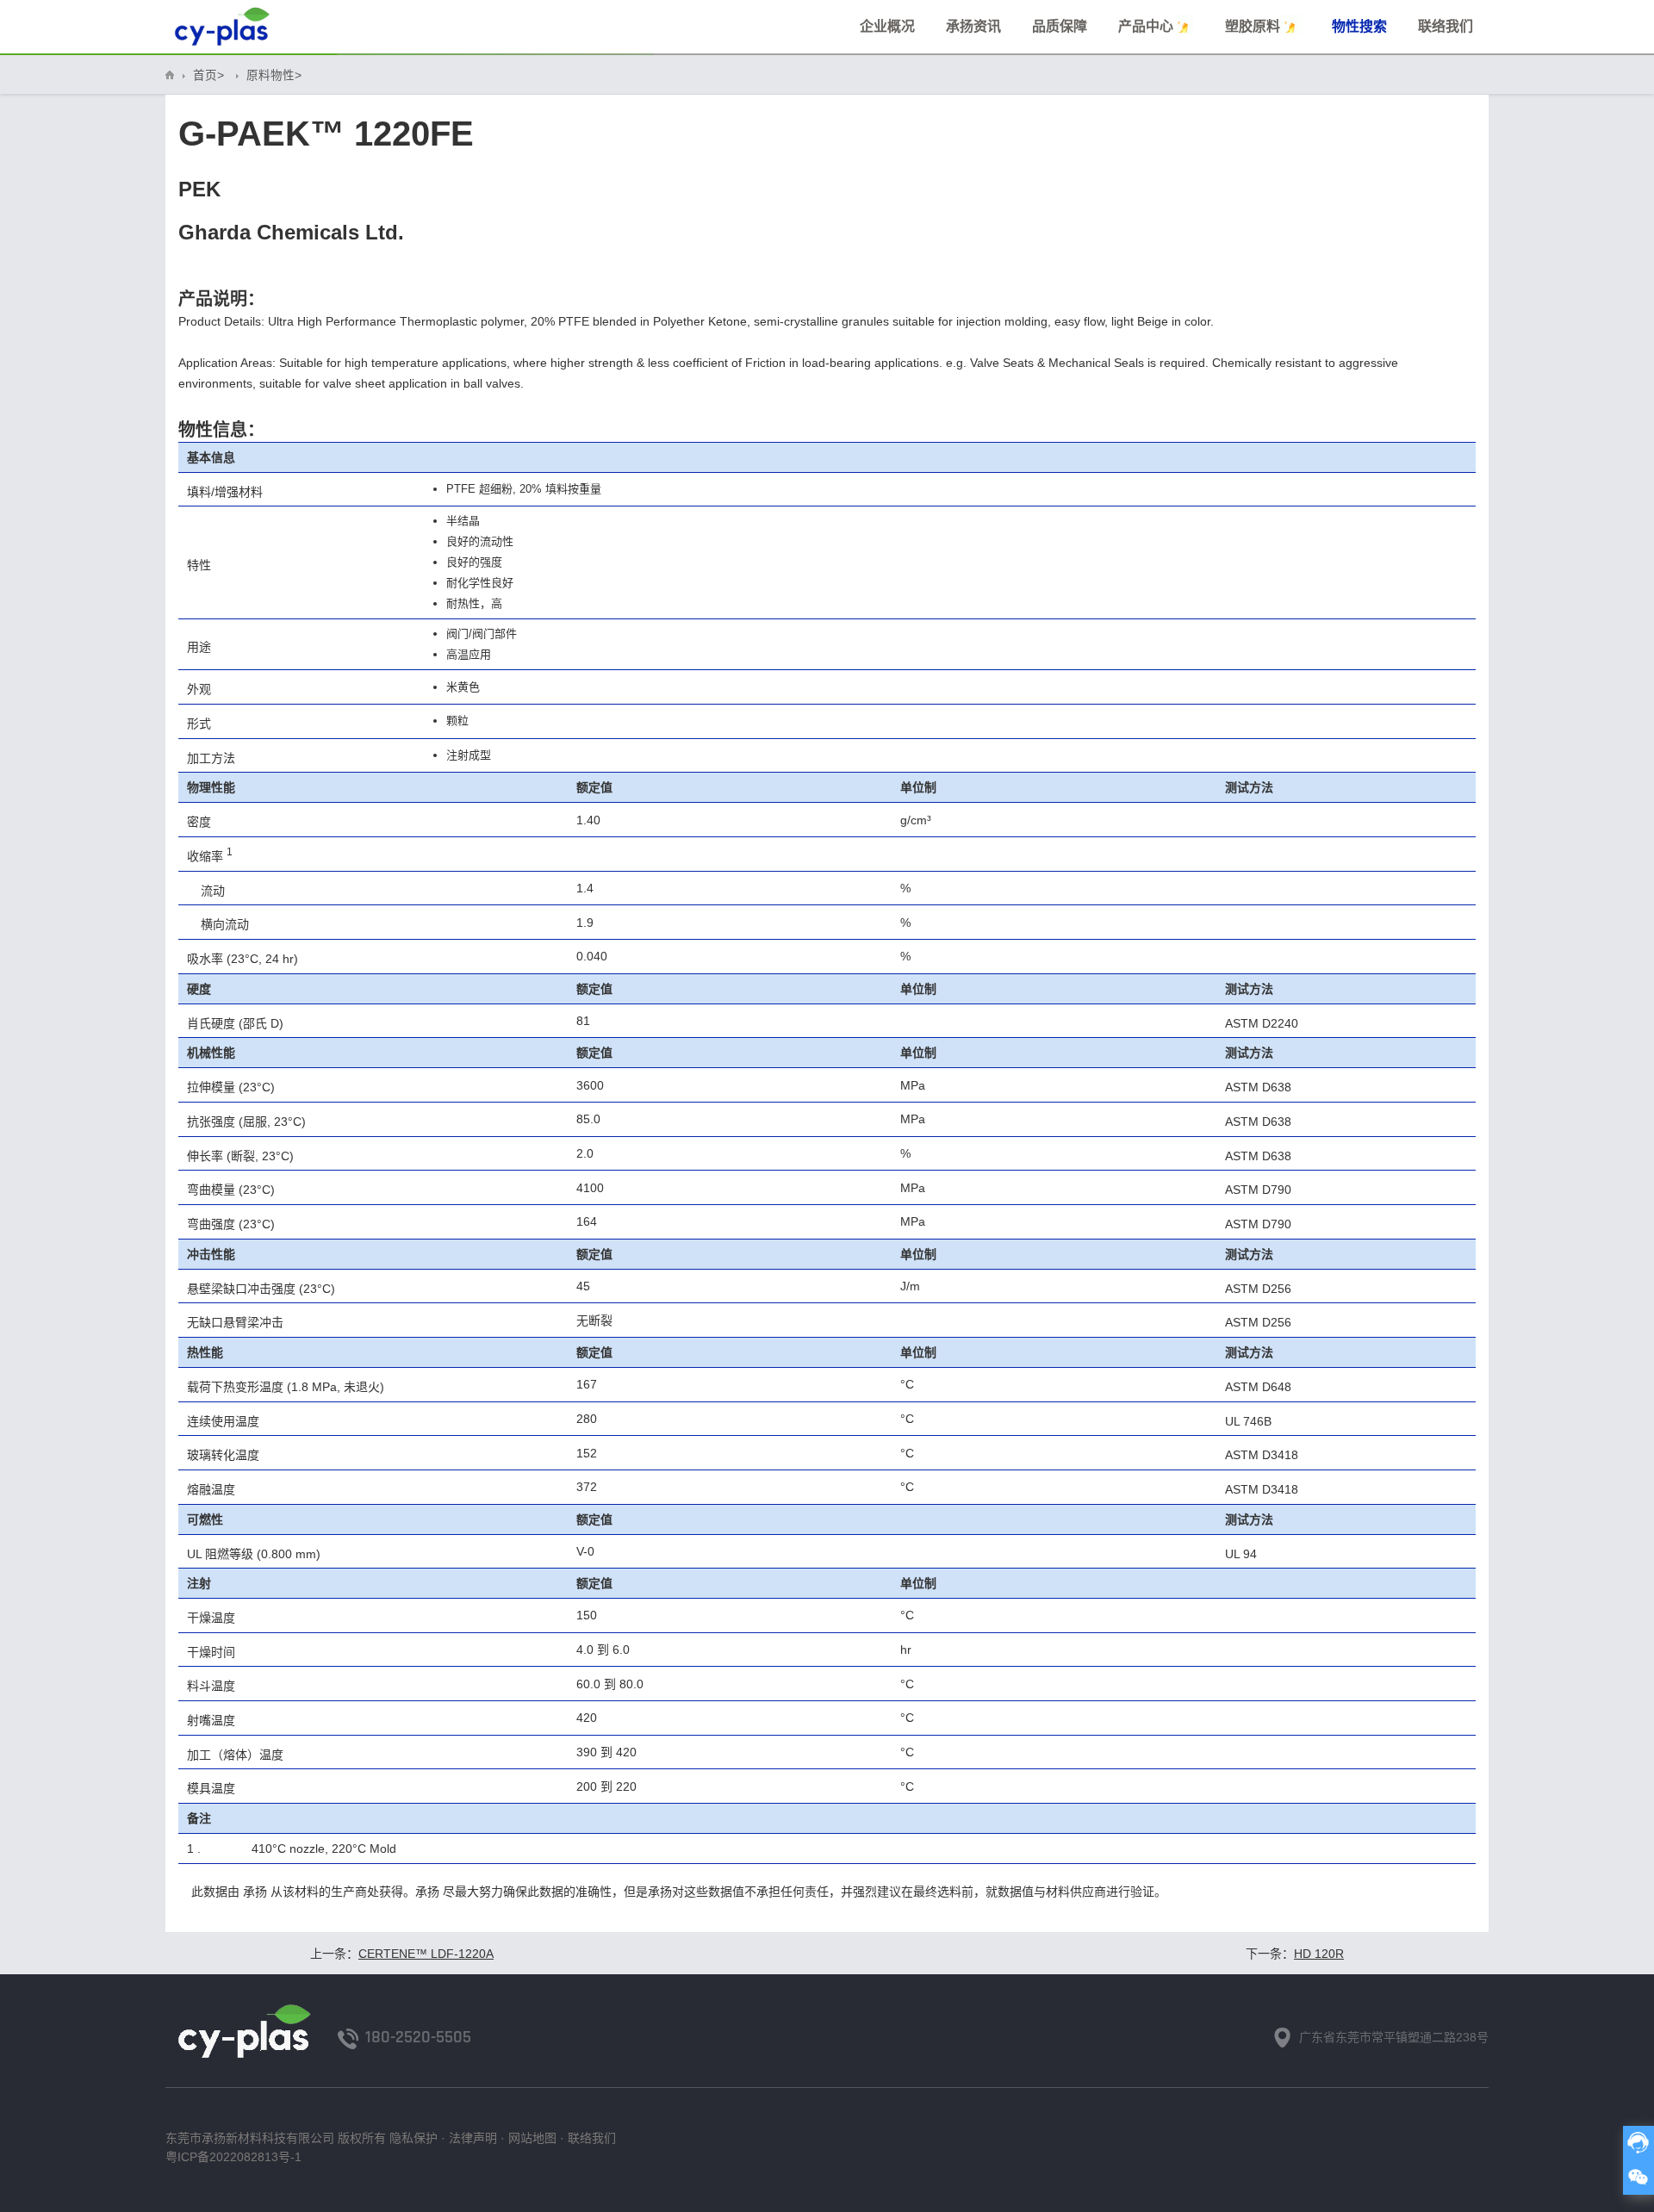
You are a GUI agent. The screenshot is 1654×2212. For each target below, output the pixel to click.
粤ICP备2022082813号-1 (233, 2157)
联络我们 (1446, 26)
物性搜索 (1359, 26)
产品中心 (1146, 26)
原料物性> (274, 75)
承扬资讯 (973, 26)
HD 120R (1319, 1954)
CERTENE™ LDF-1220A (426, 1954)
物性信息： (221, 430)
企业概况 (887, 26)
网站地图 (532, 2138)
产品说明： (221, 299)
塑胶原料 (1253, 26)
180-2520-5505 (418, 2037)
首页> (208, 75)
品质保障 (1060, 26)
